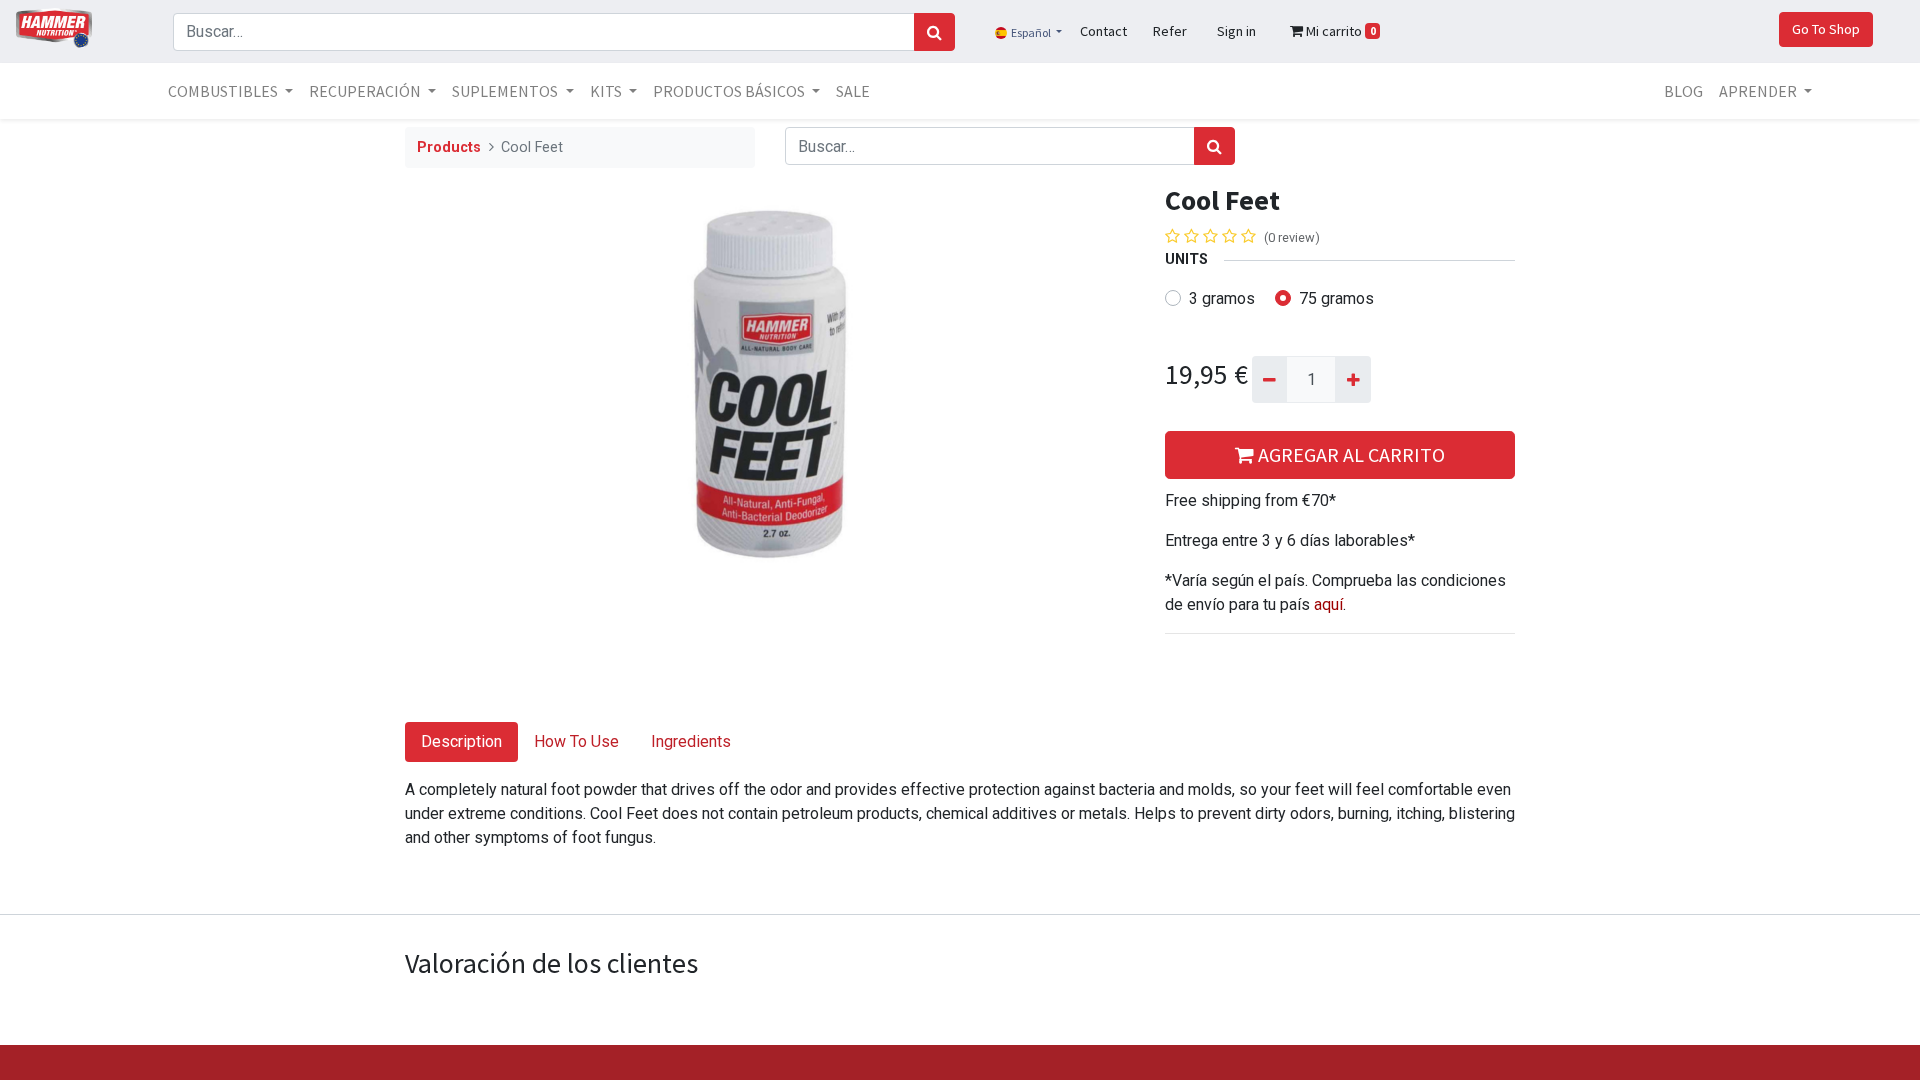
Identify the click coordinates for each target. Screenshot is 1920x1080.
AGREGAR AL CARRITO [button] (1349, 454)
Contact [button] (1103, 31)
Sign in (1236, 31)
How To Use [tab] (576, 741)
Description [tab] (461, 741)
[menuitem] (853, 91)
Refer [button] (1170, 31)
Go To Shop (1826, 29)
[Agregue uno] (1352, 379)
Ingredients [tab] (691, 741)
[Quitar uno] (1269, 379)
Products (449, 147)
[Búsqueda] (934, 32)
